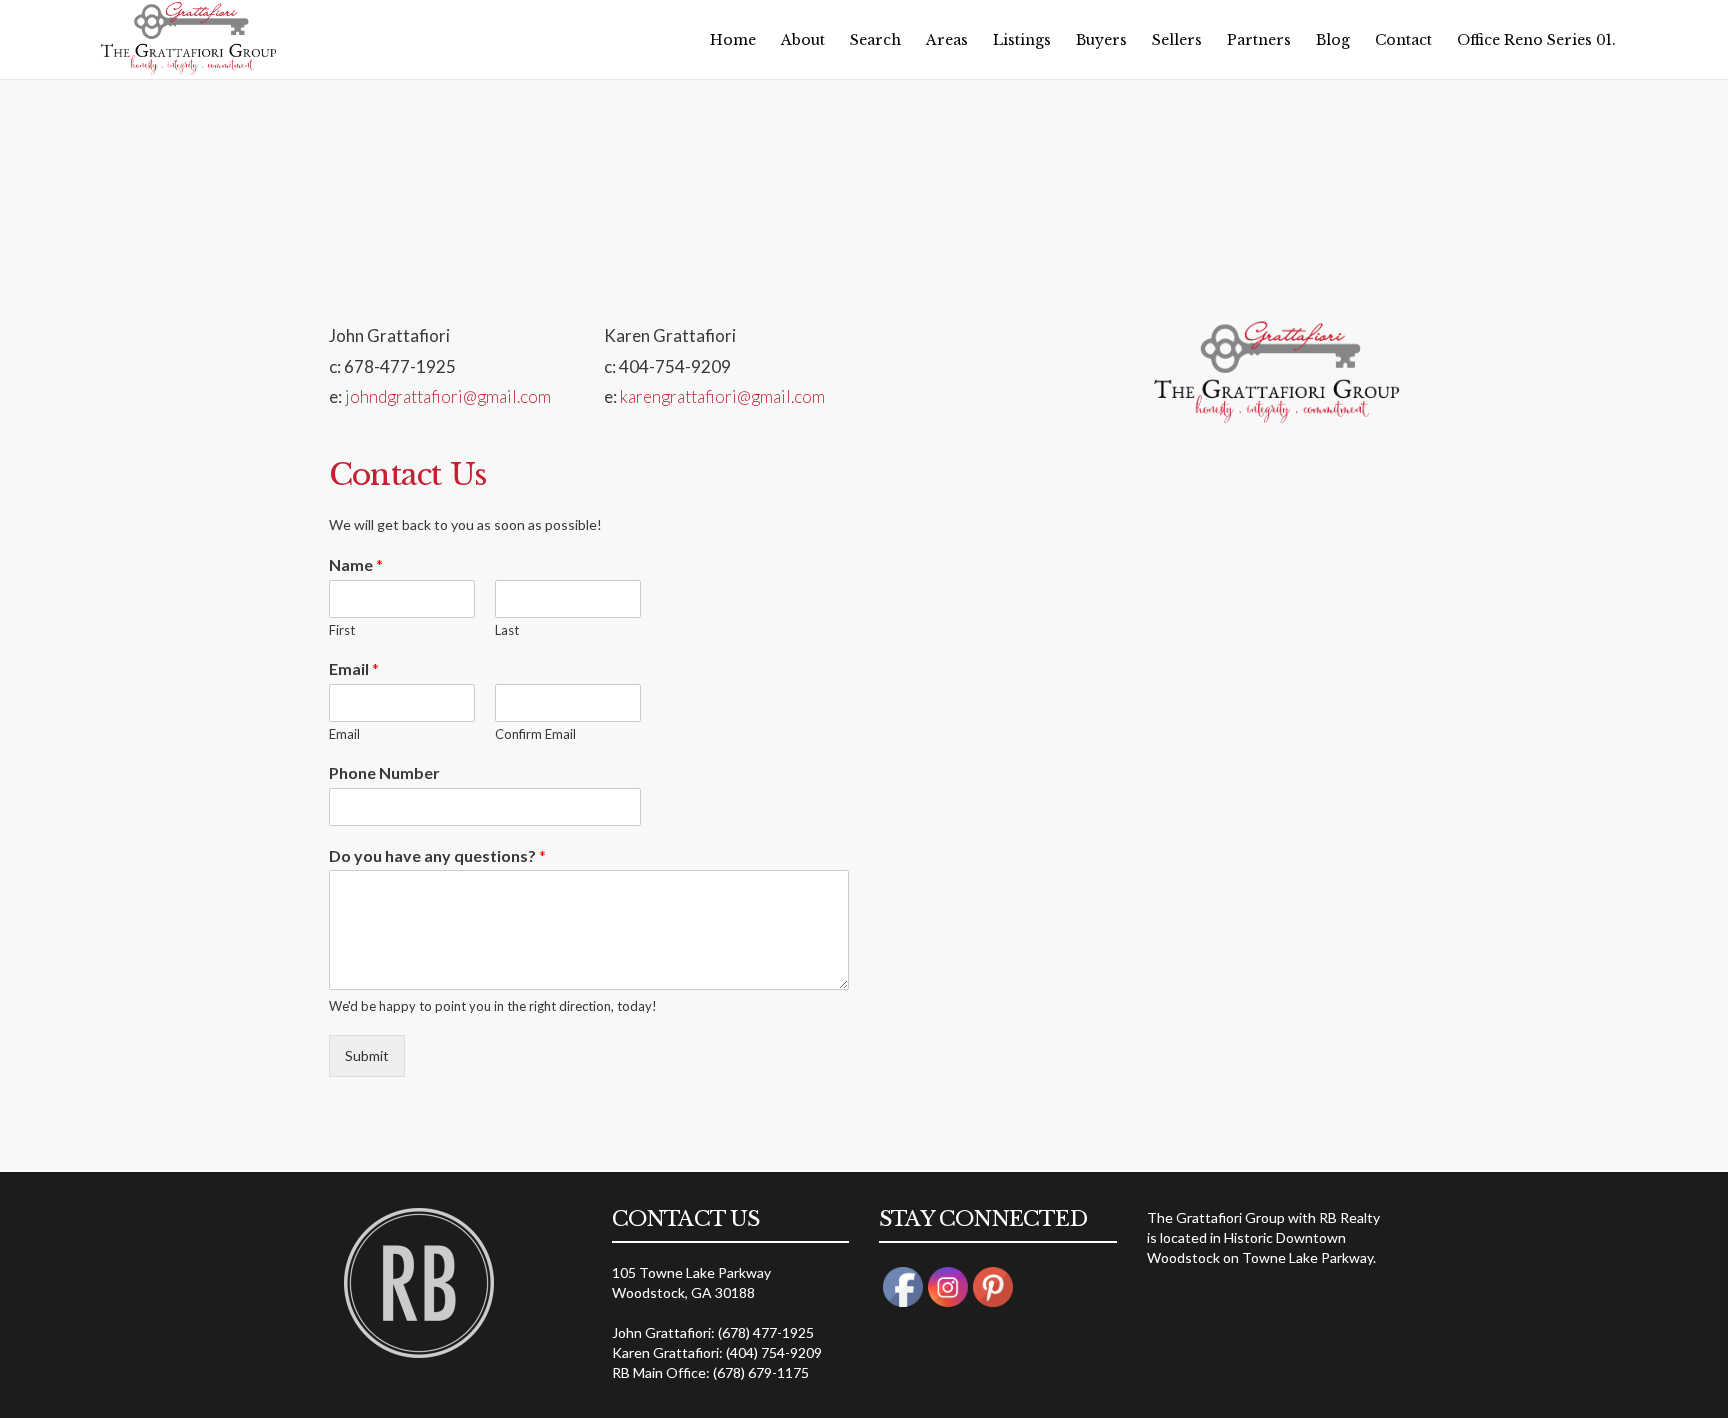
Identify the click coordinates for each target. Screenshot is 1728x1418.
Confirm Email (535, 734)
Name (356, 564)
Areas (947, 40)
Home (733, 40)
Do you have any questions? (437, 855)
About (803, 40)
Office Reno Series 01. (1536, 40)
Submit (367, 1055)
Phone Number (384, 772)
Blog (1333, 40)
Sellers (1177, 40)
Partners (1259, 40)
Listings (1022, 40)
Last (507, 630)
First (342, 630)
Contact (1403, 40)
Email (354, 668)
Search (875, 40)
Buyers (1101, 40)
